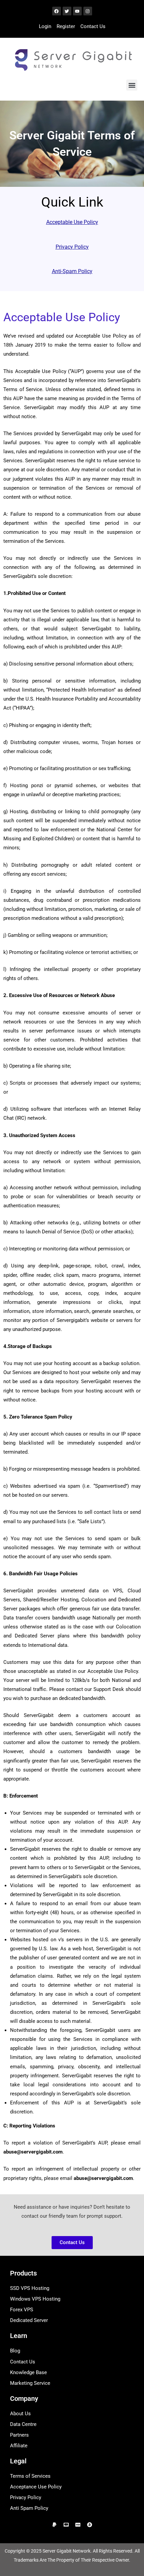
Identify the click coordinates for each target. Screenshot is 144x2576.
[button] (132, 85)
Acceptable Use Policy (72, 222)
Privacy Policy (72, 247)
